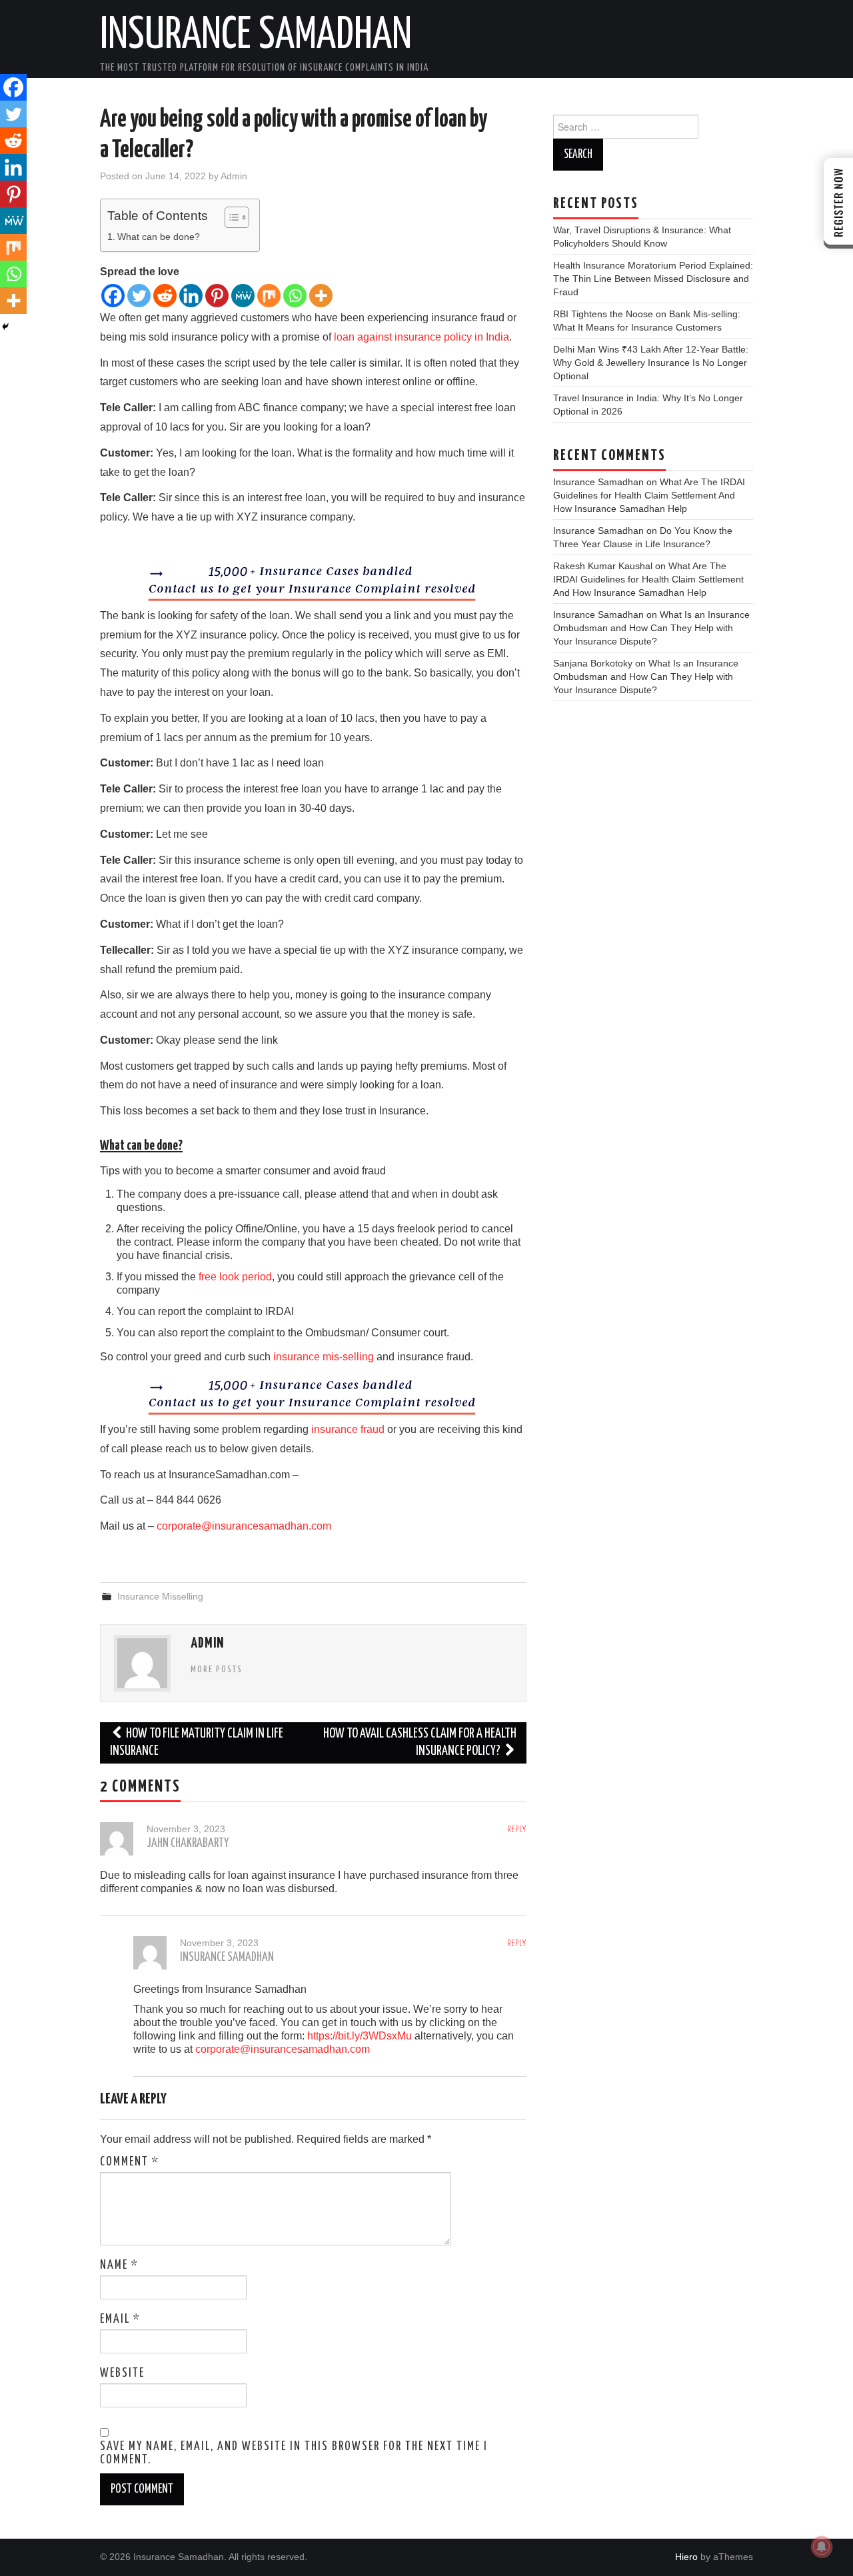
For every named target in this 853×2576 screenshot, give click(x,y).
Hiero (686, 2557)
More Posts (217, 1670)
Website (122, 2373)
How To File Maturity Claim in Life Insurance (197, 1743)
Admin (234, 176)
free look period (235, 1277)
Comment (130, 2162)
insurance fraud (348, 1429)
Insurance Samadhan (256, 36)
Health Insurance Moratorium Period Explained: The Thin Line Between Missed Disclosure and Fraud (653, 279)
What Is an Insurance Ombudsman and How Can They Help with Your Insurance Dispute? (651, 628)
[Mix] (269, 296)
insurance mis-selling (324, 1357)
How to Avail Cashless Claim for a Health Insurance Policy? (420, 1743)
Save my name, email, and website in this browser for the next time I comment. (294, 2453)
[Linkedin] (191, 296)
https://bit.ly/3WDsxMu (360, 2036)
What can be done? (159, 237)
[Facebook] (113, 296)
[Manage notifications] (822, 2547)
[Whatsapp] (295, 296)
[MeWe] (243, 296)
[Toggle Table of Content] (230, 217)
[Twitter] (139, 296)
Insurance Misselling (160, 1596)
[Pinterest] (217, 296)
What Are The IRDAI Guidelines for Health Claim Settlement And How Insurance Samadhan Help (649, 495)
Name (119, 2265)
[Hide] (5, 327)
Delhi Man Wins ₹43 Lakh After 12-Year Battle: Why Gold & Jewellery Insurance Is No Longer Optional (651, 363)
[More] (321, 296)
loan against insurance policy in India (422, 337)
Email (120, 2319)
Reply (517, 1830)
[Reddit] (165, 296)
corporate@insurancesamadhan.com (244, 1526)
